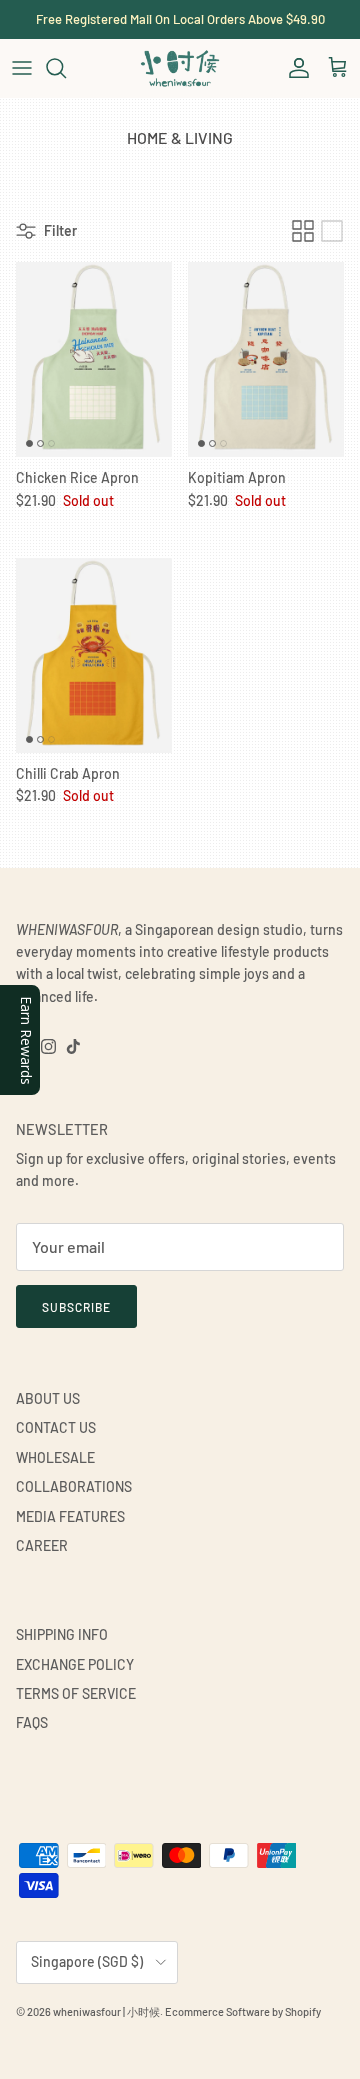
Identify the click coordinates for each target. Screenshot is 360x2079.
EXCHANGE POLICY (75, 1664)
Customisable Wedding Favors (180, 27)
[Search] (66, 68)
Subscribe (76, 1307)
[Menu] (22, 68)
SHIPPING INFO (62, 1634)
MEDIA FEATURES (70, 1516)
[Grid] (303, 231)
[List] (332, 231)
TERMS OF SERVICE (76, 1693)
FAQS (32, 1722)
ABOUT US (48, 1398)
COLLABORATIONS (74, 1486)
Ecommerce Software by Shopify (243, 2011)
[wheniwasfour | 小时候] (180, 68)
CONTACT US (56, 1427)
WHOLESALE (55, 1457)
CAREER (42, 1545)
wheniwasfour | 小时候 (106, 2011)
